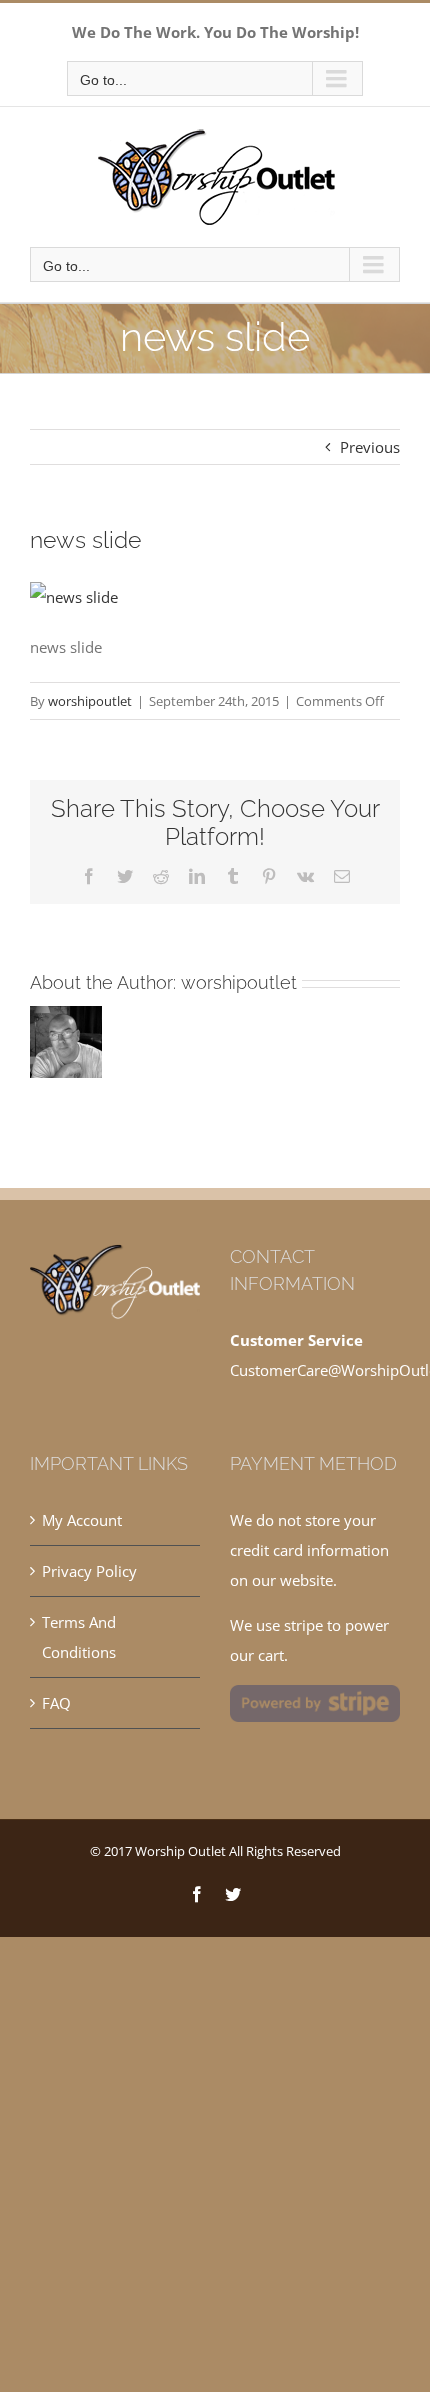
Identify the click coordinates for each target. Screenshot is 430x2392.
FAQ (56, 1703)
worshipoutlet (90, 701)
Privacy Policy (89, 1571)
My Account (82, 1520)
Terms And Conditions (79, 1637)
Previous (370, 447)
